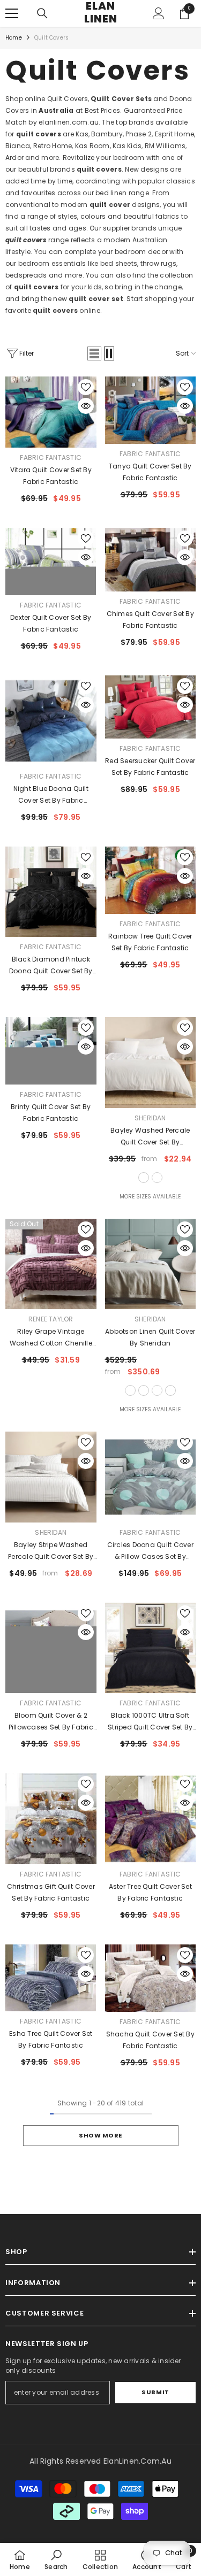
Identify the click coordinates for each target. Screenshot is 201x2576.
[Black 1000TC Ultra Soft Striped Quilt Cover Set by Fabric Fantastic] (151, 1648)
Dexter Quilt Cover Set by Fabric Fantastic (51, 623)
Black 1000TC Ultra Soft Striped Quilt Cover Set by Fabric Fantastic (150, 1722)
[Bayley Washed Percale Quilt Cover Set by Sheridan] (151, 1063)
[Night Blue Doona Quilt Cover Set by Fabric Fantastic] (51, 721)
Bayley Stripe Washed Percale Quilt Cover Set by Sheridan (51, 1551)
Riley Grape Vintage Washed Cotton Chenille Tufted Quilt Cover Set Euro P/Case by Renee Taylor (51, 1338)
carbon (157, 1390)
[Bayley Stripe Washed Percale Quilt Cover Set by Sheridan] (51, 1477)
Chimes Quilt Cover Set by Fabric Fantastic (150, 620)
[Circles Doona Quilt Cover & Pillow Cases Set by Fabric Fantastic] (151, 1477)
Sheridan (150, 1118)
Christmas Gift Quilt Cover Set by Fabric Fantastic (51, 1892)
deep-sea (157, 1178)
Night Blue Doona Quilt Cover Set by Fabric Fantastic (51, 795)
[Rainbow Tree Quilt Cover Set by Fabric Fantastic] (151, 880)
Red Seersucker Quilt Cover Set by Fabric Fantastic (150, 767)
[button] (94, 353)
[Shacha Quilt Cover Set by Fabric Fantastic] (151, 1978)
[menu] (12, 13)
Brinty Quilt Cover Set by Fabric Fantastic (51, 1113)
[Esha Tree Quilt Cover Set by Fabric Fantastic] (51, 1978)
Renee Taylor (51, 1319)
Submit (155, 2392)
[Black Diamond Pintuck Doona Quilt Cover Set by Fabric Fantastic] (51, 892)
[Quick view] (86, 406)
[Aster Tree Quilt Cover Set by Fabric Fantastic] (151, 1819)
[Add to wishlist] (86, 387)
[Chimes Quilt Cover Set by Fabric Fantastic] (151, 560)
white (144, 1178)
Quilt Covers (51, 38)
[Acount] (159, 13)
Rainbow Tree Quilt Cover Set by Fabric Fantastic (150, 942)
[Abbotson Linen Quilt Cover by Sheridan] (151, 1264)
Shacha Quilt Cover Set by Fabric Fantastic (150, 2040)
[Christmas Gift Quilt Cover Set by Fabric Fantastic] (51, 1819)
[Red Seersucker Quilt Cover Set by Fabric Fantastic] (151, 707)
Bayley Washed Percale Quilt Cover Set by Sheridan (150, 1137)
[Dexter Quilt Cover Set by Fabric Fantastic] (51, 562)
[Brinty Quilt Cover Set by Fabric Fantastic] (51, 1051)
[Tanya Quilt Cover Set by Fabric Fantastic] (151, 410)
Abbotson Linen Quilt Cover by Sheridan (150, 1337)
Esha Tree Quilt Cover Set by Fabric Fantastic (51, 2039)
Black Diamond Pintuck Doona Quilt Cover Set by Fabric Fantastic (51, 966)
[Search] (42, 13)
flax (130, 1390)
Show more (100, 2135)
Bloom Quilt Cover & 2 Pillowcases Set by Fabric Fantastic (51, 1722)
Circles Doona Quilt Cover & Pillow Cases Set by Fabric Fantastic (150, 1551)
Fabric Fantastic (51, 457)
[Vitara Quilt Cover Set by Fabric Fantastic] (51, 412)
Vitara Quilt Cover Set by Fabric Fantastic (51, 476)
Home (14, 38)
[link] (56, 2559)
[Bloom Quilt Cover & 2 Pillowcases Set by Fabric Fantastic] (51, 1648)
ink (170, 1390)
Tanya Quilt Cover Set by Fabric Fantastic (150, 472)
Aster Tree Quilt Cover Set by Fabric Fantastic (150, 1892)
